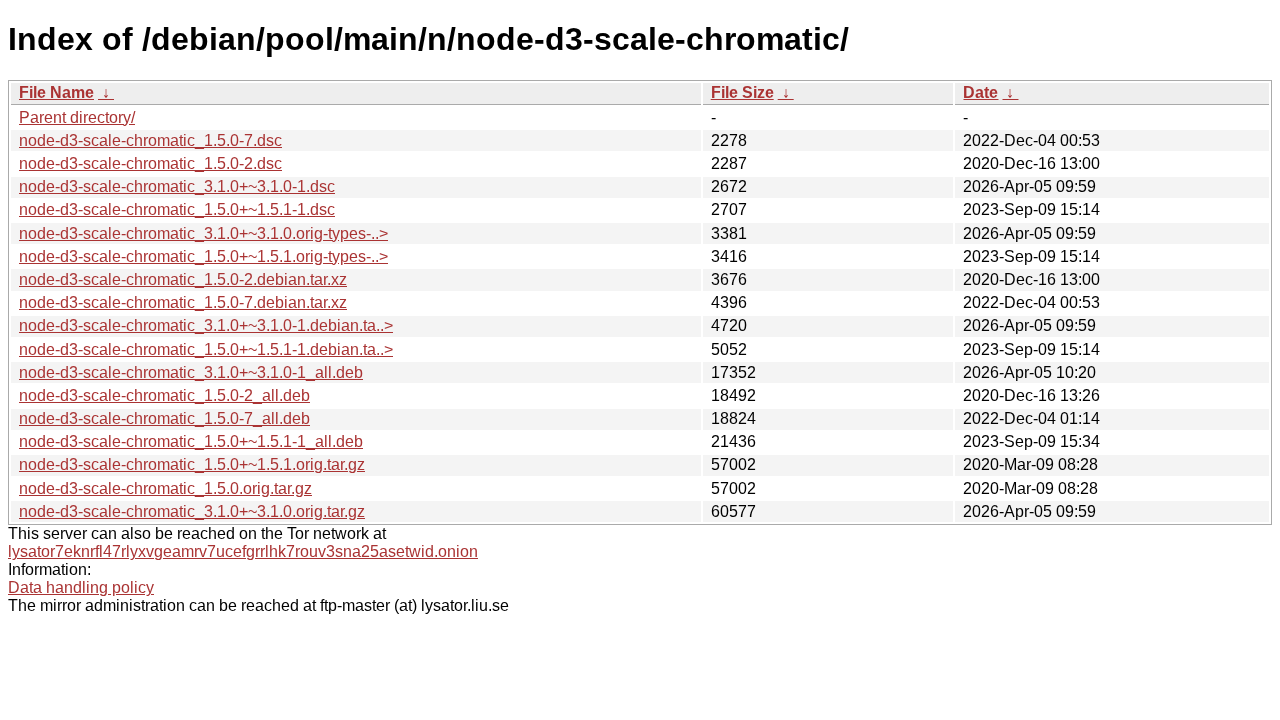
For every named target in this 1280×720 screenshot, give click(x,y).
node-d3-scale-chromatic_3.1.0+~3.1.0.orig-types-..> (203, 233)
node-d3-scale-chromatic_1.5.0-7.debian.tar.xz (183, 302)
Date (980, 92)
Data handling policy (81, 587)
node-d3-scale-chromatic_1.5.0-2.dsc (150, 163)
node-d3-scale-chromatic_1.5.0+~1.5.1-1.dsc (177, 209)
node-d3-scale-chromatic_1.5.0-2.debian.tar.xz (183, 279)
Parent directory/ (77, 117)
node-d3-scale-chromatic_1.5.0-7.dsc (150, 140)
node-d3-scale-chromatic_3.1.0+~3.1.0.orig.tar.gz (192, 511)
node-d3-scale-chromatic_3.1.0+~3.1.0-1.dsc (177, 186)
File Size (742, 92)
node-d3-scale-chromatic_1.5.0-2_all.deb (164, 395)
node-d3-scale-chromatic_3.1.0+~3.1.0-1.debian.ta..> (206, 325)
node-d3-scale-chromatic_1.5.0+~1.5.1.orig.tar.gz (192, 464)
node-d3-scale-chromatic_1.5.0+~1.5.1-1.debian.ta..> (206, 349)
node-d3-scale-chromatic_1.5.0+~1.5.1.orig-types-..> (203, 256)
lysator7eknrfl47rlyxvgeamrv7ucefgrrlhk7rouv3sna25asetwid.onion (243, 551)
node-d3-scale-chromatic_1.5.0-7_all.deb (164, 418)
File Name (56, 92)
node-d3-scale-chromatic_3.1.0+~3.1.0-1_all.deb (191, 372)
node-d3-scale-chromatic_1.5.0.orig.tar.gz (165, 488)
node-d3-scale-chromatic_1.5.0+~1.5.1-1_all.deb (191, 441)
